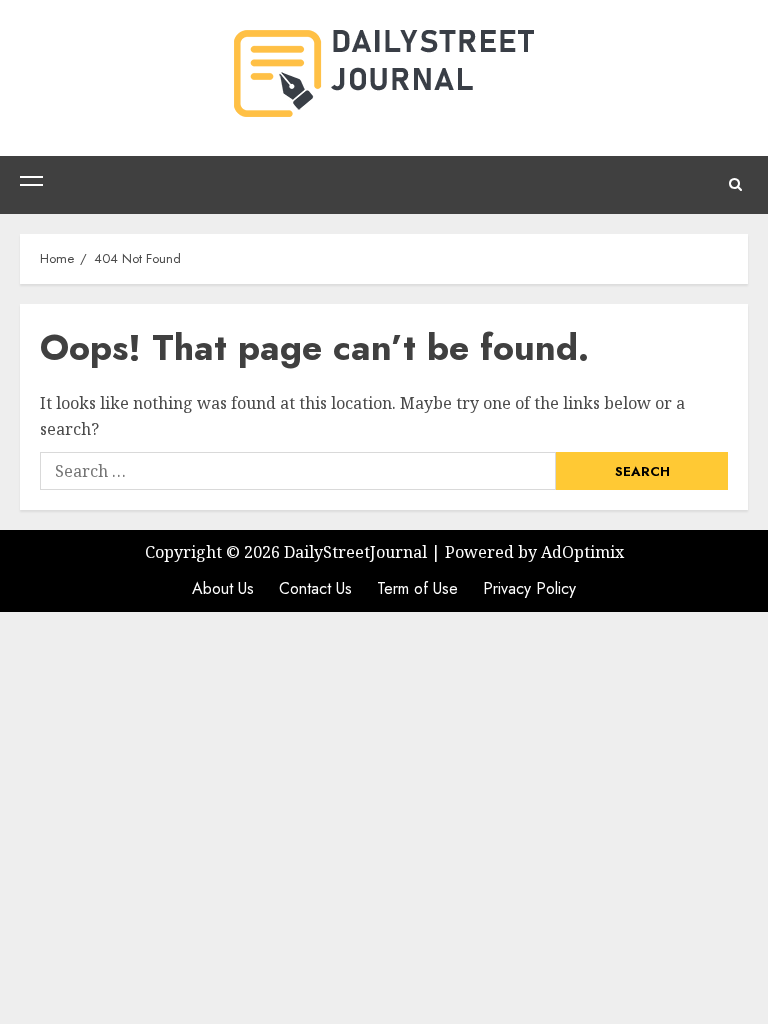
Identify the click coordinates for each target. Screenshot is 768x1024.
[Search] (735, 185)
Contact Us (315, 588)
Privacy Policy (529, 588)
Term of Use (417, 588)
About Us (223, 588)
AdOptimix (582, 552)
